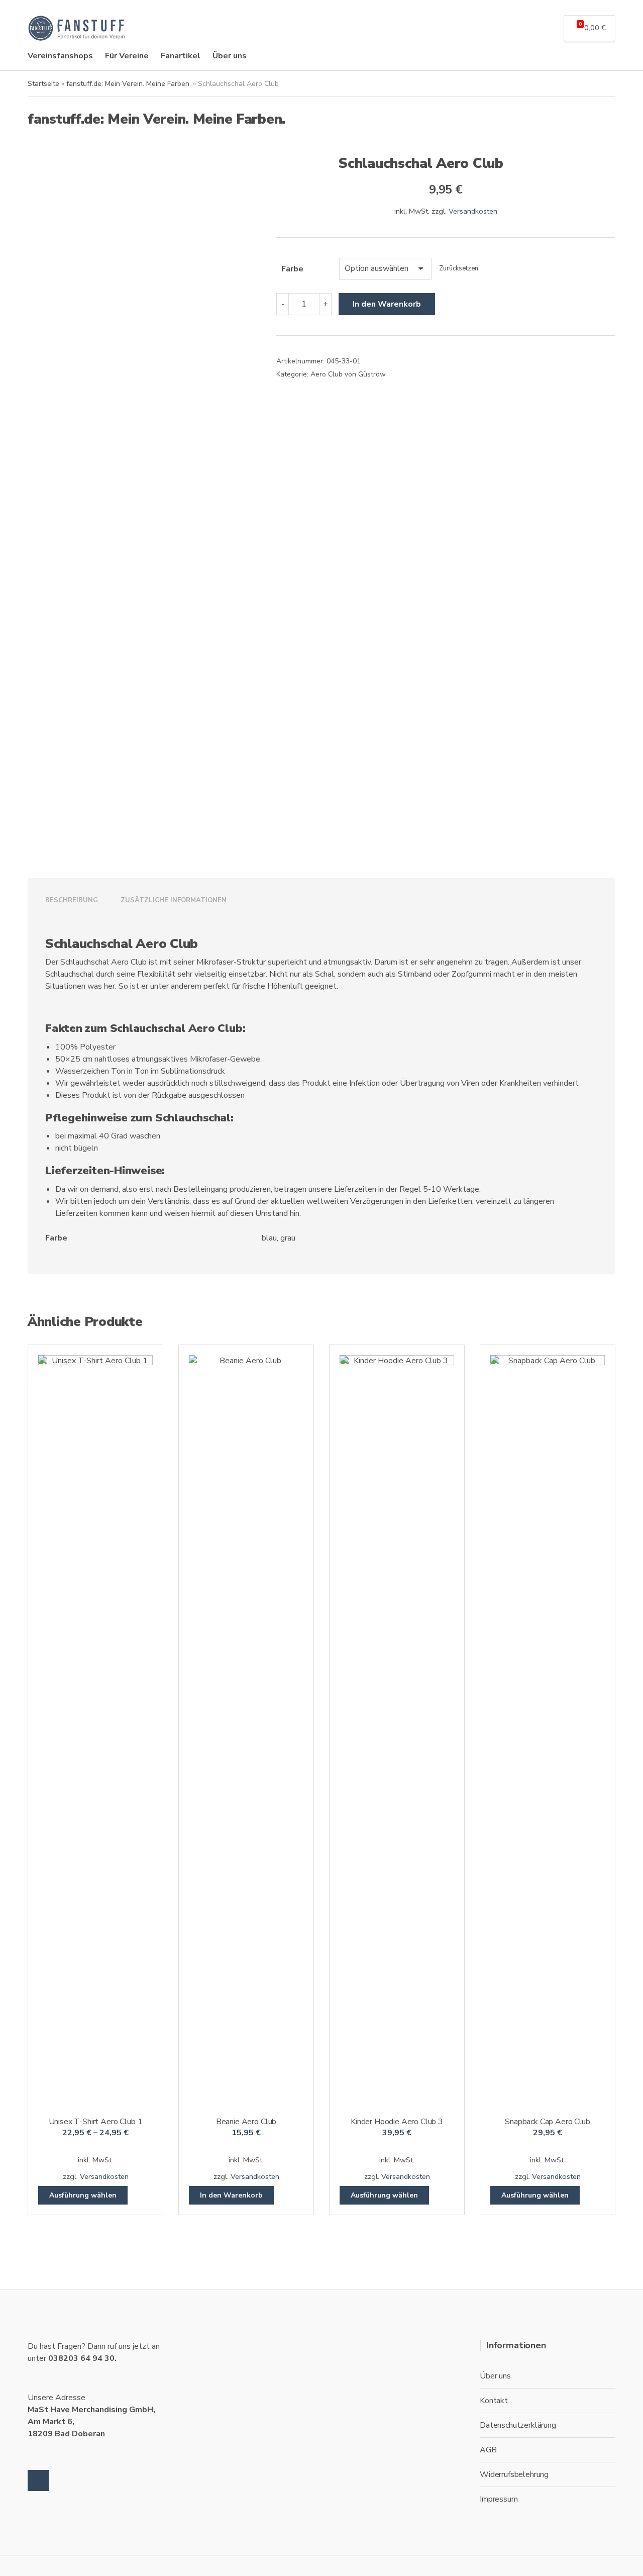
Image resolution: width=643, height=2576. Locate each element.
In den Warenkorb (387, 304)
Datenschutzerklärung (518, 2425)
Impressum (499, 2499)
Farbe (292, 269)
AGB (488, 2450)
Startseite (43, 84)
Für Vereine (127, 56)
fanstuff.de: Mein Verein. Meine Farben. (129, 84)
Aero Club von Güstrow (348, 374)
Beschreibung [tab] (72, 900)
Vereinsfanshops (60, 56)
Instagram (38, 2480)
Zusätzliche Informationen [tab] (174, 900)
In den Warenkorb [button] (231, 2195)
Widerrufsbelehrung (514, 2474)
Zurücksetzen (459, 268)
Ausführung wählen (83, 2195)
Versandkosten (473, 211)
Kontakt (494, 2401)
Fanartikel (181, 56)
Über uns (230, 56)
